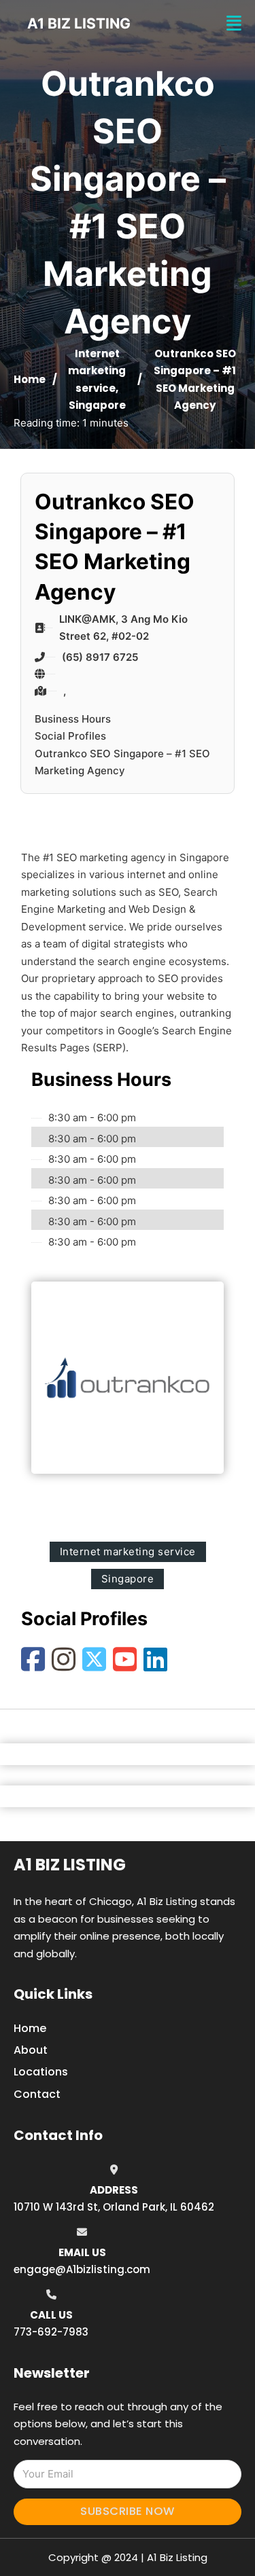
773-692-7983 (51, 2332)
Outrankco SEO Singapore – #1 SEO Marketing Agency (122, 762)
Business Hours (73, 719)
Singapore (97, 405)
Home (30, 379)
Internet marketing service (97, 371)
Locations (41, 2072)
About (31, 2050)
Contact (37, 2094)
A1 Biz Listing (70, 1865)
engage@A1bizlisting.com (82, 2269)
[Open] (234, 23)
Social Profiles (70, 736)
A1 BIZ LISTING (79, 23)
